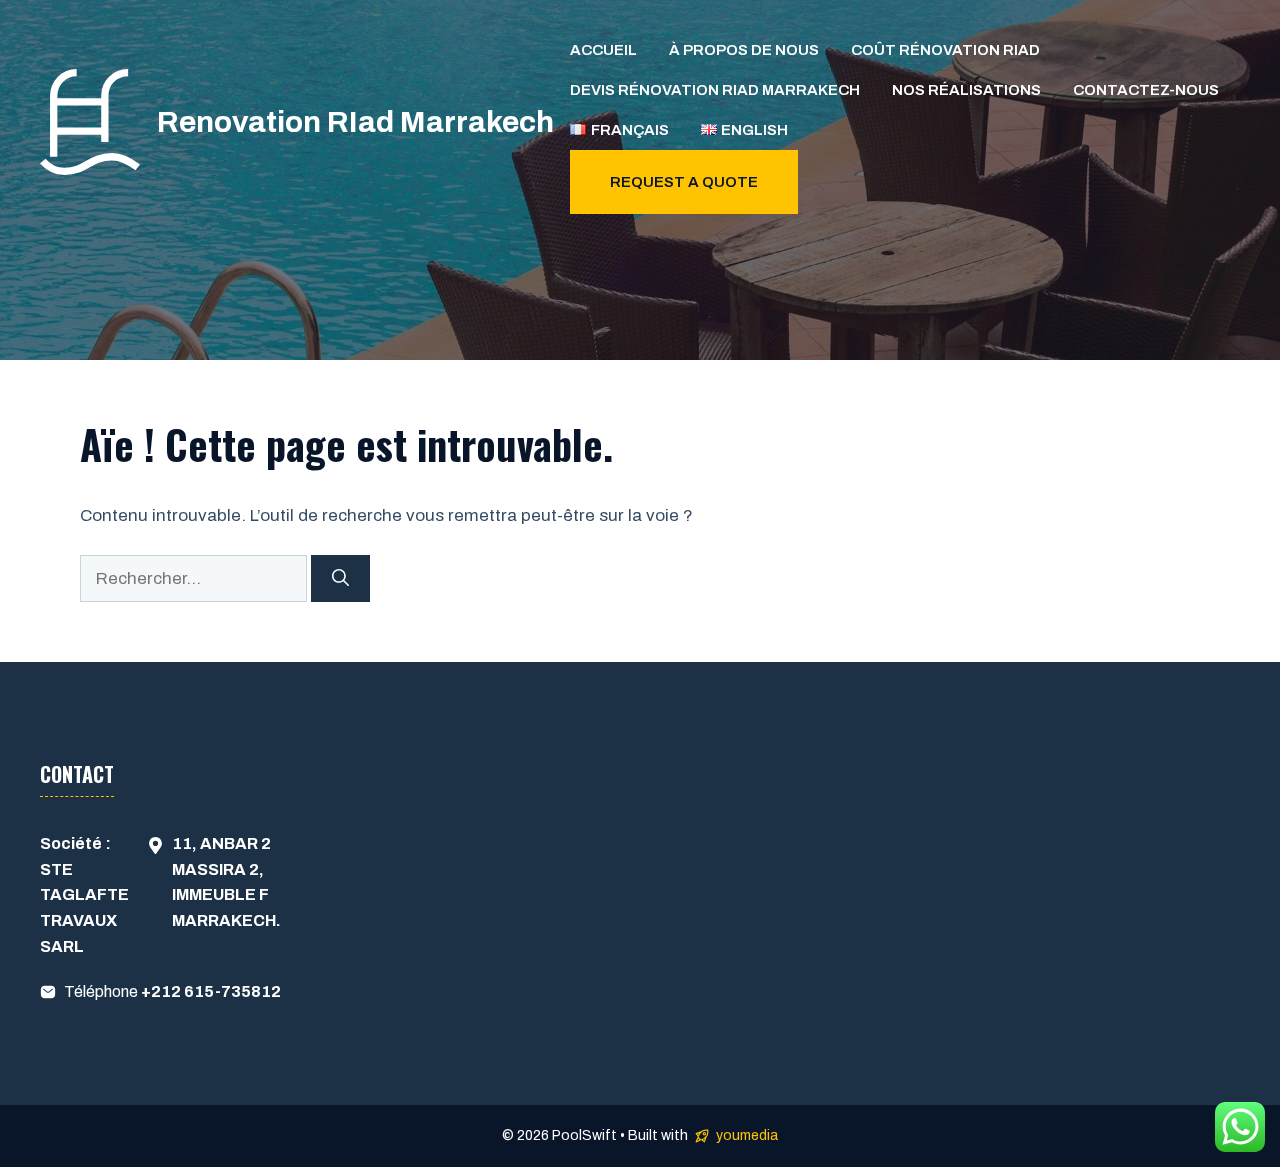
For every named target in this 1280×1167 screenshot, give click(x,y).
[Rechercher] (340, 579)
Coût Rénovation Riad (945, 50)
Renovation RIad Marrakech (355, 122)
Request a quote (684, 182)
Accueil (603, 50)
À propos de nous (744, 50)
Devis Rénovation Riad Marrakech (715, 90)
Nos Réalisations (966, 90)
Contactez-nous (1146, 90)
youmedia (747, 1135)
